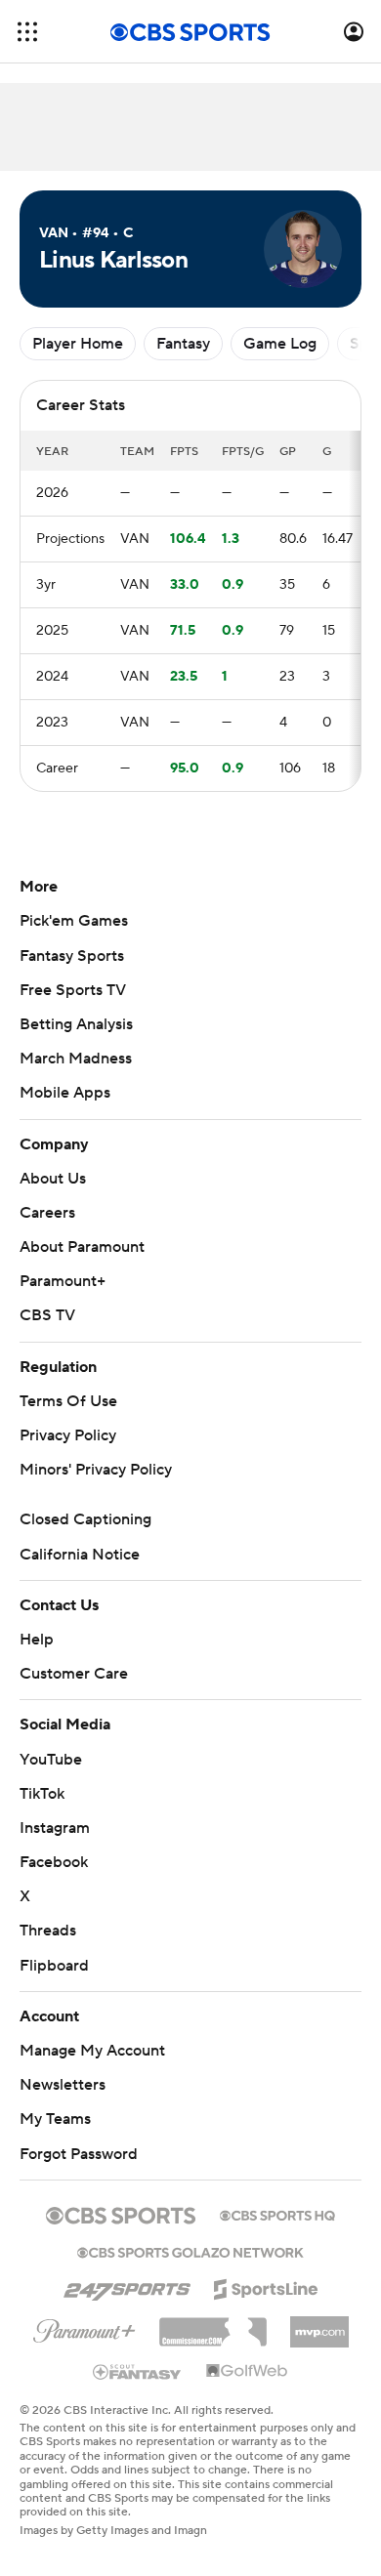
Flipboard (54, 1966)
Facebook (54, 1862)
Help (37, 1640)
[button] (27, 32)
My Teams (55, 2119)
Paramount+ (63, 1281)
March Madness (76, 1059)
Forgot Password (79, 2154)
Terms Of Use (68, 1401)
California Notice (80, 1555)
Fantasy (183, 344)
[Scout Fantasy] (138, 2371)
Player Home (78, 344)
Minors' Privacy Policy (96, 1470)
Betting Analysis (76, 1024)
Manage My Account (92, 2051)
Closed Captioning (85, 1519)
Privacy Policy (68, 1435)
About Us (53, 1179)
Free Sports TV (73, 990)
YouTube (51, 1760)
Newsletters (63, 2085)
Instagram (55, 1828)
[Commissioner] (213, 2325)
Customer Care (74, 1674)
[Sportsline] (266, 2286)
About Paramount (82, 1247)
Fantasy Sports (72, 956)
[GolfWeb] (247, 2372)
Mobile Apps (65, 1093)
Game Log (280, 344)
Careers (47, 1213)
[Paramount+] (85, 2327)
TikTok (42, 1794)
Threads (48, 1931)
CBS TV (47, 1315)
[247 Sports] (127, 2286)
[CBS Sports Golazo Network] (190, 2251)
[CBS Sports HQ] (277, 2214)
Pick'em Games (74, 921)
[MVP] (319, 2324)
